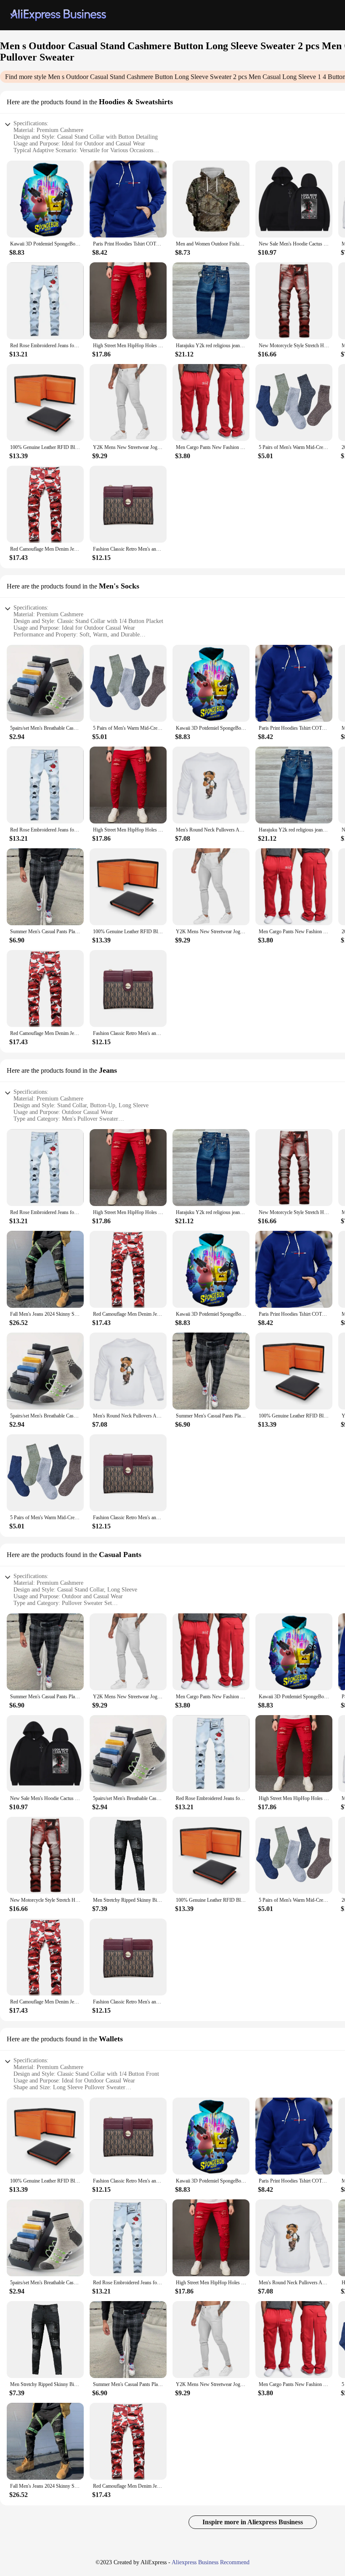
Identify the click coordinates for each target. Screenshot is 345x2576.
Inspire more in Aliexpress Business (253, 2522)
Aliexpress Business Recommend (211, 2562)
